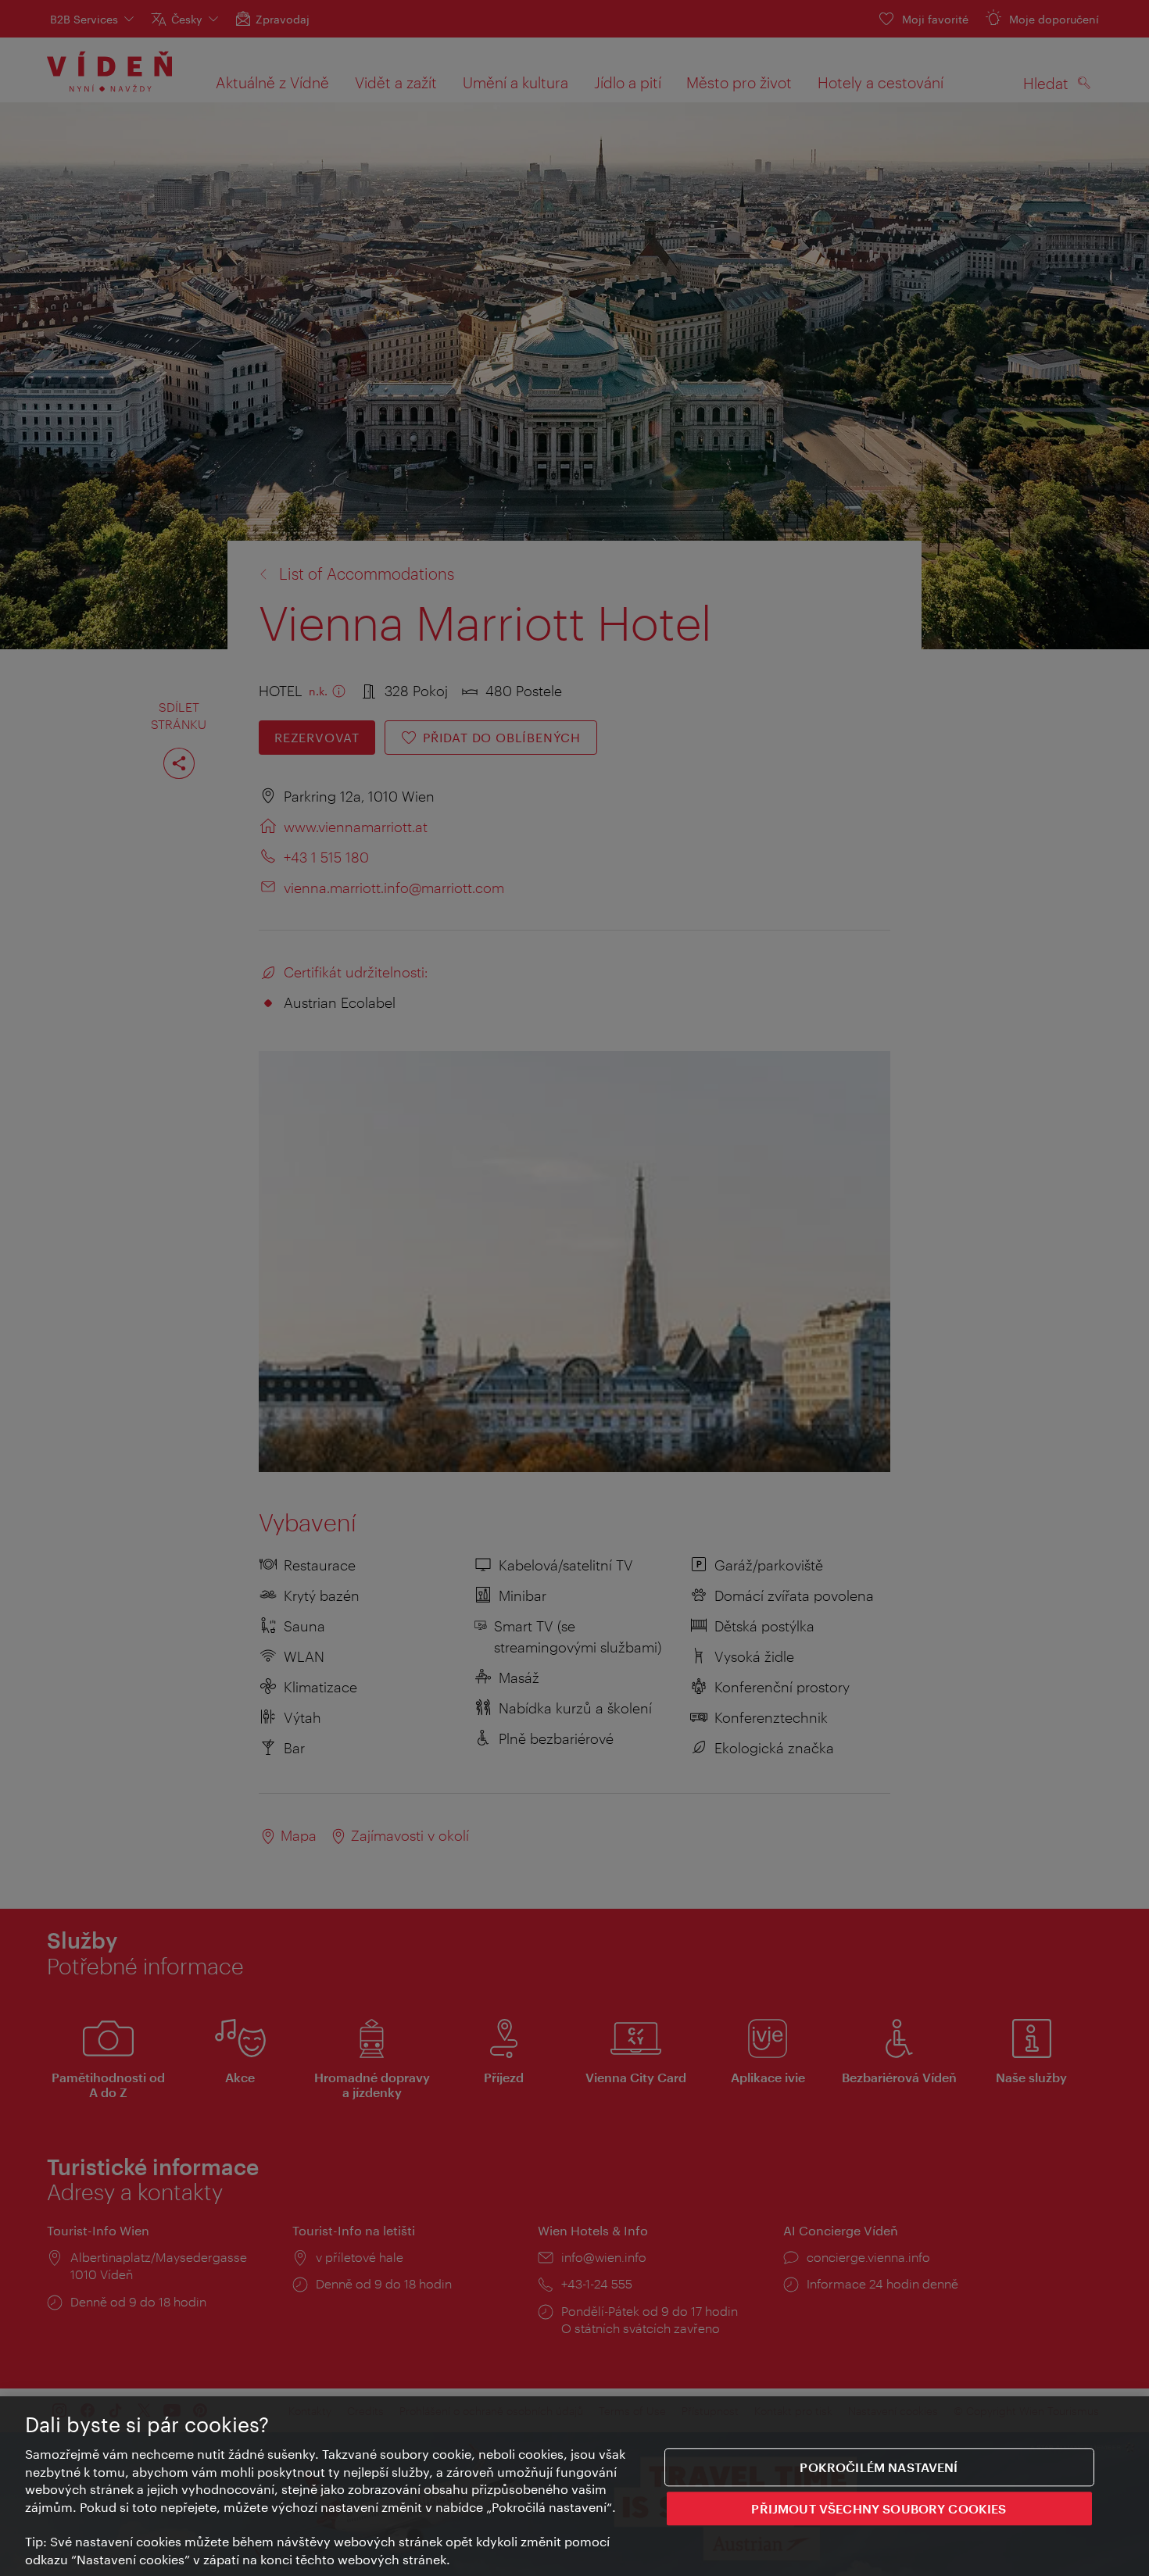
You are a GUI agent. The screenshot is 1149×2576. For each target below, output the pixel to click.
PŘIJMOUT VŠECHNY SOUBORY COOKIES (879, 2509)
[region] (574, 2486)
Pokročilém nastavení (879, 2467)
